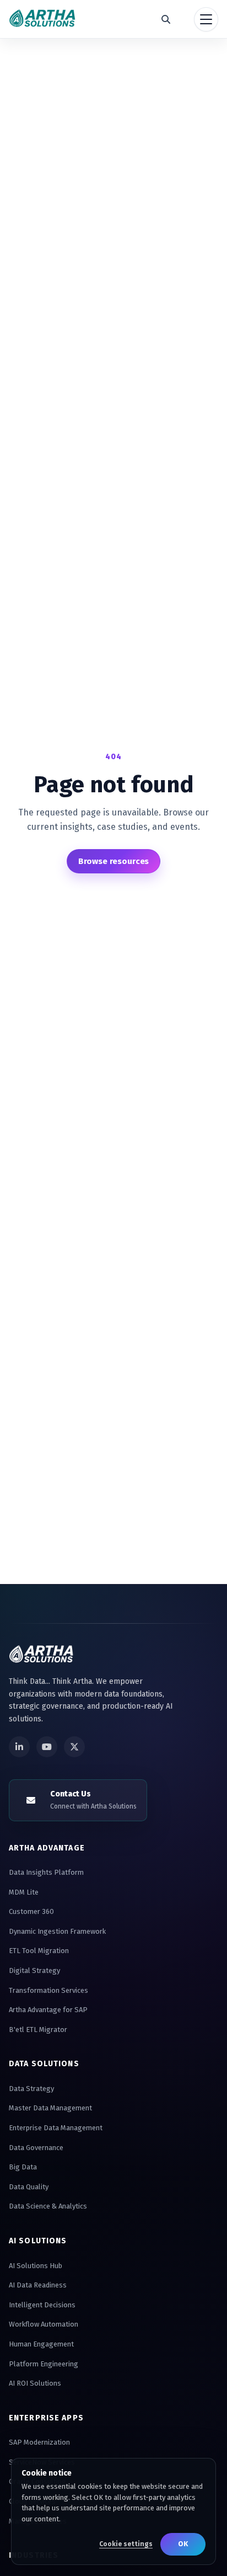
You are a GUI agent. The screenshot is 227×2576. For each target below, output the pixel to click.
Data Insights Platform (46, 1872)
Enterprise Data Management (56, 2128)
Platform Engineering (44, 2364)
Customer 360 (31, 1911)
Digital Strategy (34, 1970)
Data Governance (36, 2148)
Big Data (23, 2167)
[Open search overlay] (166, 19)
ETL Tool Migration (39, 1951)
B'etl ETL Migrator (38, 2030)
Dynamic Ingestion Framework (57, 1931)
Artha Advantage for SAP (48, 2010)
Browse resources (114, 861)
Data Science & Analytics (48, 2206)
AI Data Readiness (38, 2285)
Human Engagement (41, 2344)
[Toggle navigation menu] (206, 19)
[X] (74, 1747)
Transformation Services (48, 1990)
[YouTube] (47, 1747)
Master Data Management (50, 2108)
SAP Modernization (39, 2442)
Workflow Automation (44, 2324)
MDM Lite (24, 1892)
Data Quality (29, 2187)
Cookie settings (126, 2544)
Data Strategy (31, 2089)
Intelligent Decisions (42, 2305)
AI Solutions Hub (36, 2266)
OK (183, 2544)
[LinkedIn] (19, 1747)
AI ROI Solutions (35, 2383)
